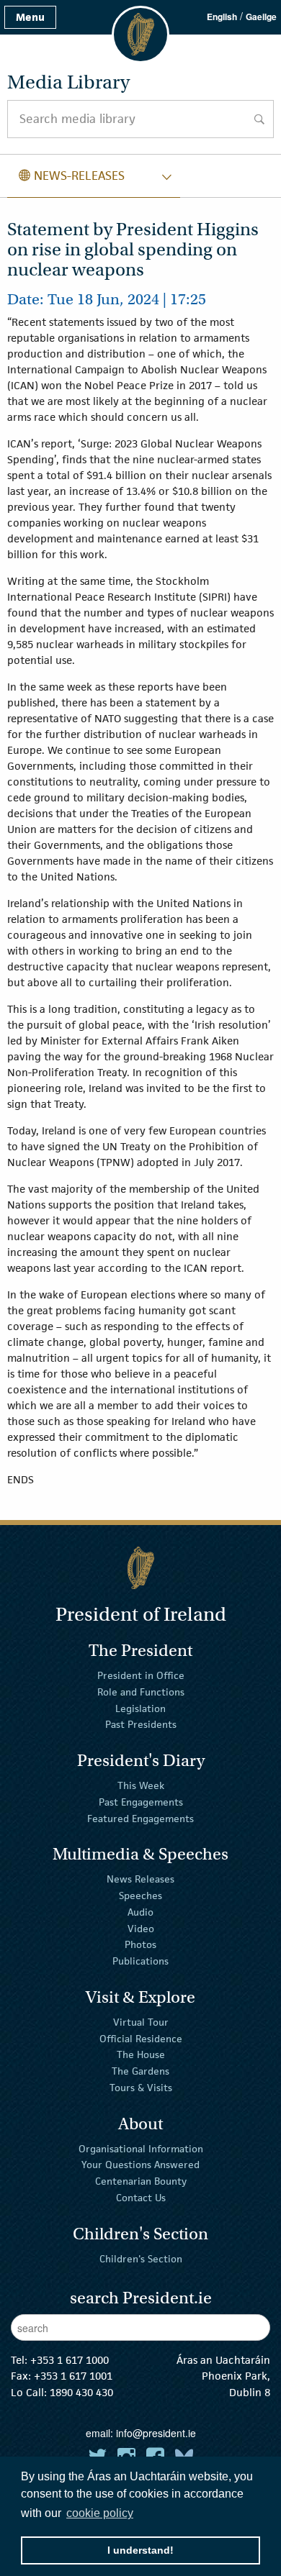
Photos (140, 1944)
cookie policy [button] (100, 2513)
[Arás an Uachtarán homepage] (140, 1568)
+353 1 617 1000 (70, 2360)
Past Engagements (141, 1802)
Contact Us (141, 2198)
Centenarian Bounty (141, 2181)
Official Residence (141, 2038)
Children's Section (141, 2258)
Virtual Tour (141, 2022)
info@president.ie (156, 2433)
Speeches (140, 1895)
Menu (30, 17)
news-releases (72, 176)
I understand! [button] (140, 2550)
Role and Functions (141, 1692)
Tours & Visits (141, 2088)
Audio (140, 1912)
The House (141, 2054)
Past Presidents (141, 1724)
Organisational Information (141, 2148)
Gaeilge (261, 17)
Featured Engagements (140, 1818)
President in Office (141, 1675)
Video (141, 1928)
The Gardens (140, 2071)
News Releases (140, 1879)
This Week (141, 1785)
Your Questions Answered (140, 2165)
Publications (140, 1961)
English (222, 17)
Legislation (140, 1708)
